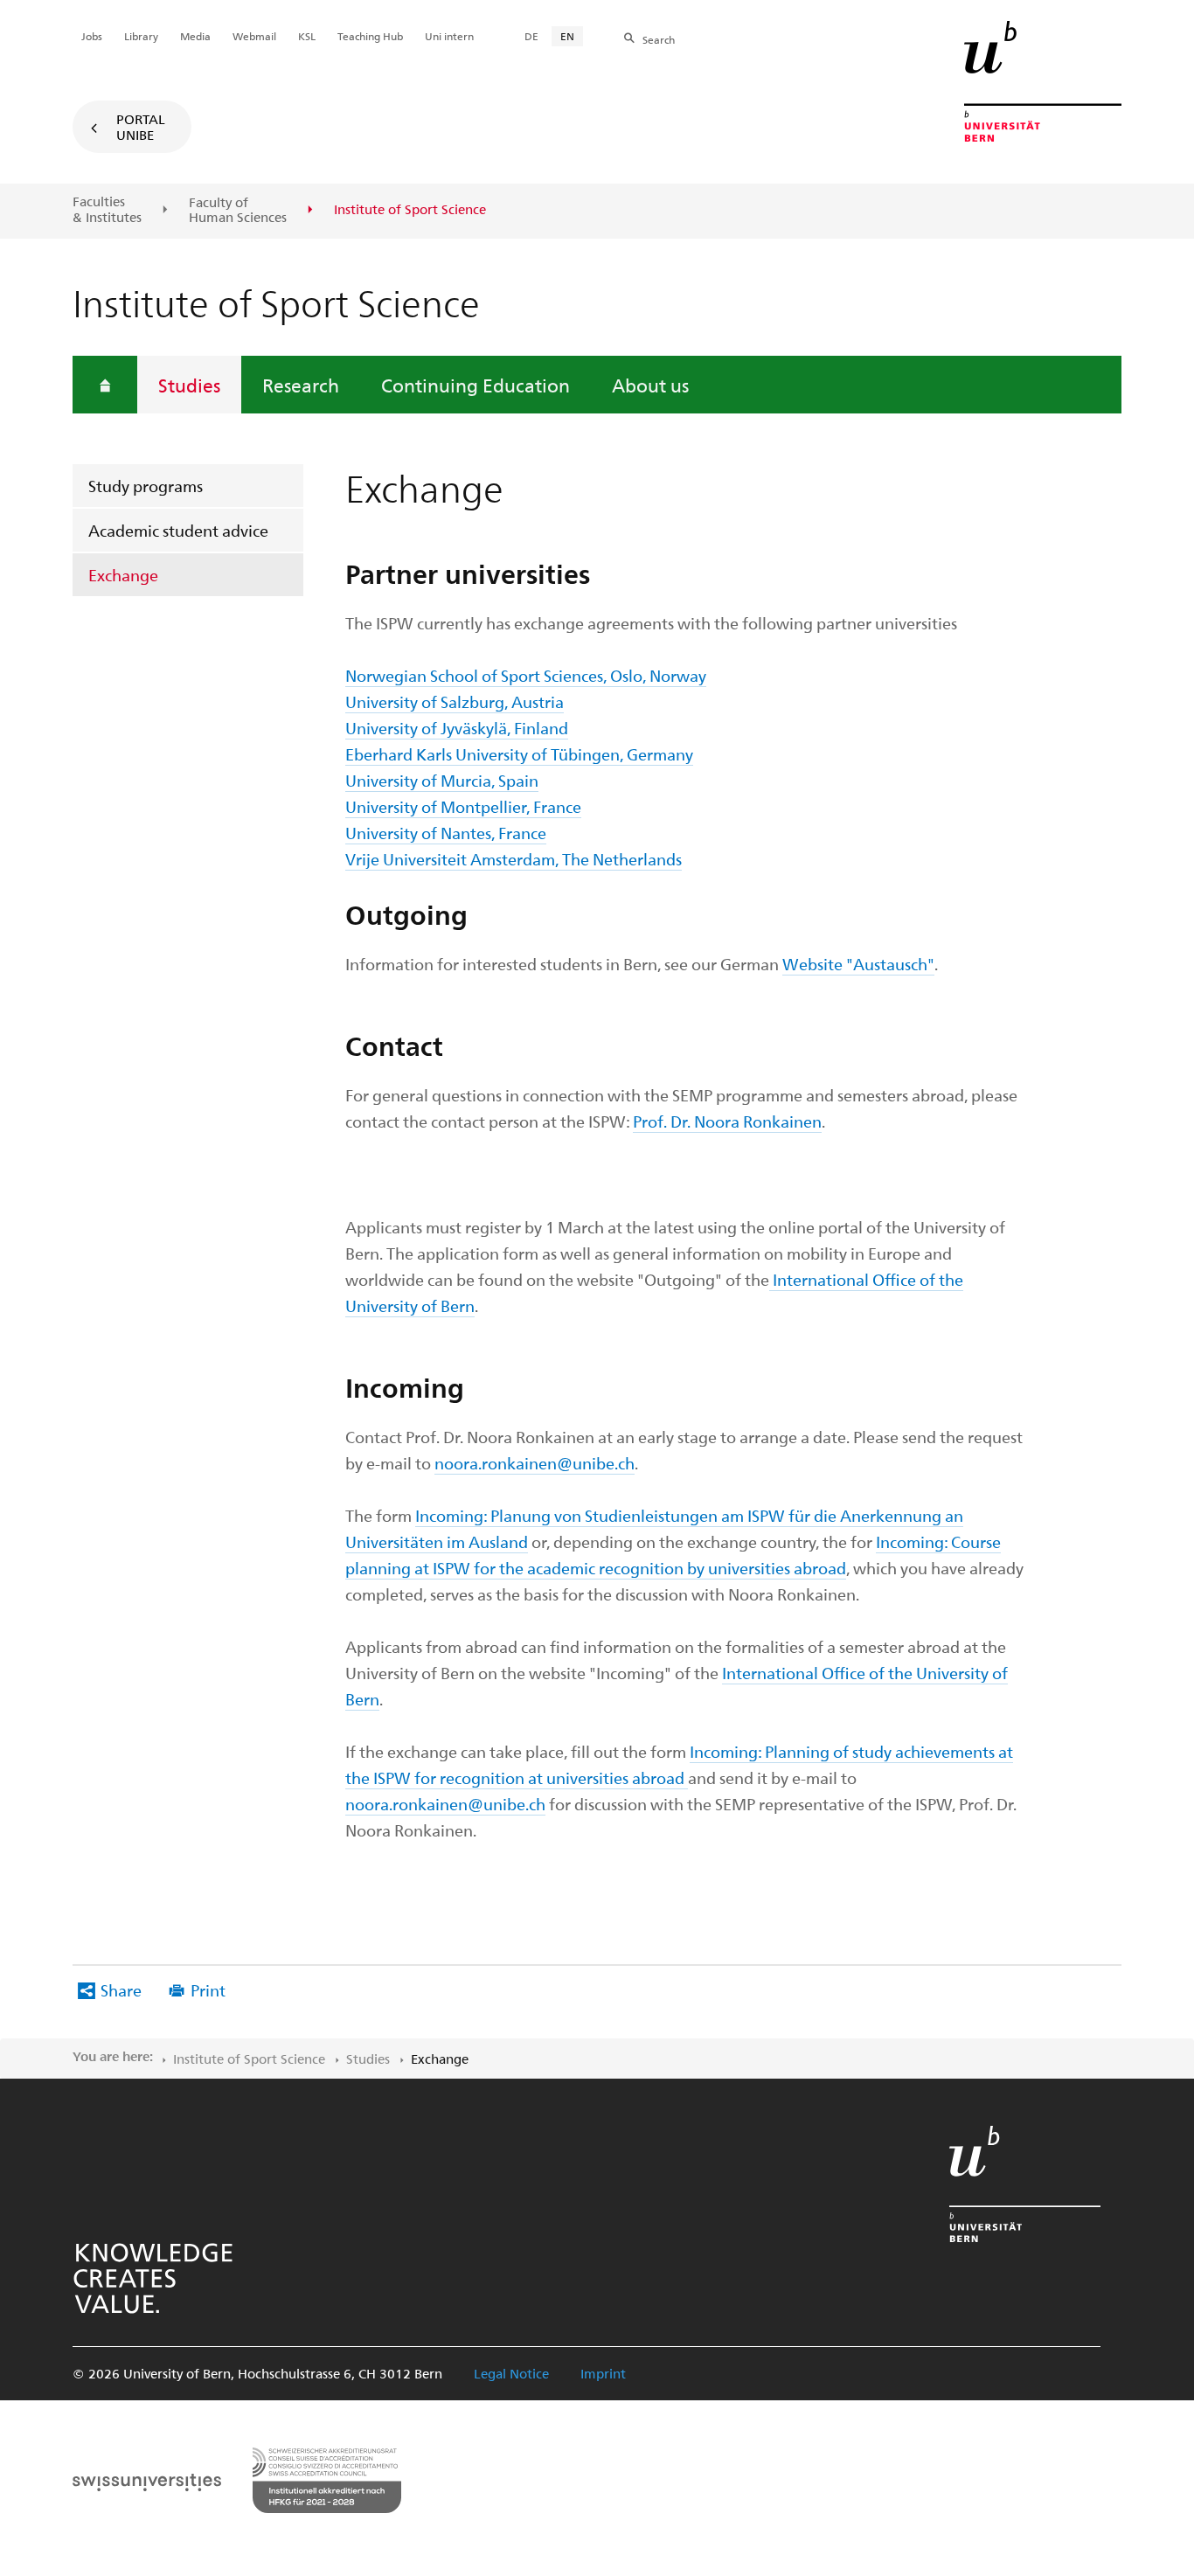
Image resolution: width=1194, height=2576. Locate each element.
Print (208, 1990)
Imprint (603, 2373)
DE (531, 36)
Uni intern (449, 36)
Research (301, 385)
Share (121, 1990)
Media (195, 36)
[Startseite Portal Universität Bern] (1043, 81)
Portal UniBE (141, 127)
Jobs (92, 36)
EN (567, 36)
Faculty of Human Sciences (238, 210)
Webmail (254, 36)
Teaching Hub (370, 36)
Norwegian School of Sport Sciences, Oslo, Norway (526, 675)
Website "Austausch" (858, 964)
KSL (307, 36)
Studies (189, 385)
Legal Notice (511, 2373)
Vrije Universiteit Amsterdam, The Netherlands (514, 859)
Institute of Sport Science (249, 2059)
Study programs (146, 486)
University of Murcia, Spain (442, 780)
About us (650, 385)
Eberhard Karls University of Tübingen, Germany (519, 754)
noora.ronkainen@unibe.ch (535, 1463)
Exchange (123, 575)
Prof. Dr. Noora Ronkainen (727, 1121)
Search (659, 39)
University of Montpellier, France (463, 806)
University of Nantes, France (446, 833)
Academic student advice (178, 530)
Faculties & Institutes (107, 209)
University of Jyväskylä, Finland (457, 728)
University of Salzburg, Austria (455, 701)
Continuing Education (476, 385)
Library (141, 36)
